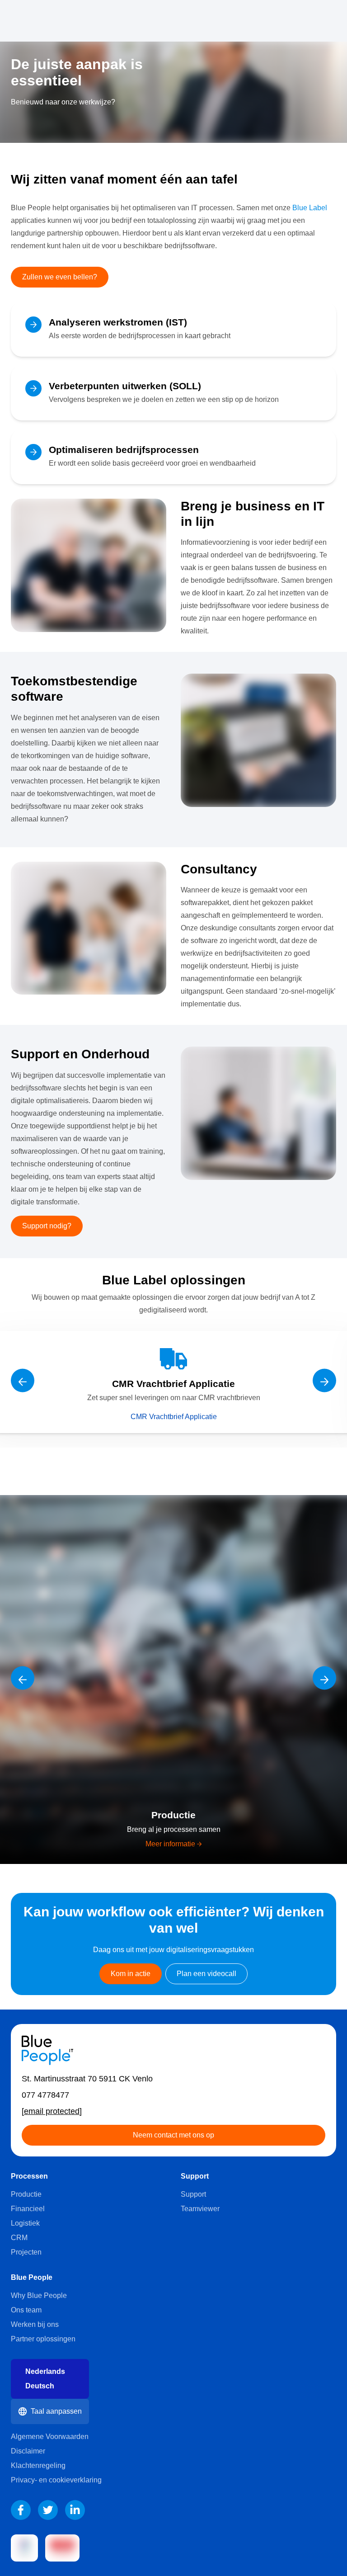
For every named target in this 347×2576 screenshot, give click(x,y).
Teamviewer (200, 2209)
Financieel (28, 2209)
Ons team (26, 2310)
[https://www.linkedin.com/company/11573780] (75, 2510)
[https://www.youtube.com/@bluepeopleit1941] (48, 2510)
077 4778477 (45, 2095)
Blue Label (310, 208)
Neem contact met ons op (173, 2135)
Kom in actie (131, 1974)
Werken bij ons (35, 2324)
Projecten (26, 2252)
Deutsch (40, 2386)
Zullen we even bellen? (60, 277)
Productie (26, 2194)
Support (193, 2194)
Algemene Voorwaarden (50, 2437)
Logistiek (25, 2223)
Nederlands (45, 2371)
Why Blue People (39, 2295)
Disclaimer (28, 2451)
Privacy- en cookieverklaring (56, 2480)
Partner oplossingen (43, 2339)
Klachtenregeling (38, 2465)
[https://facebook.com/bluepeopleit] (21, 2510)
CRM (19, 2238)
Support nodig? (47, 1226)
